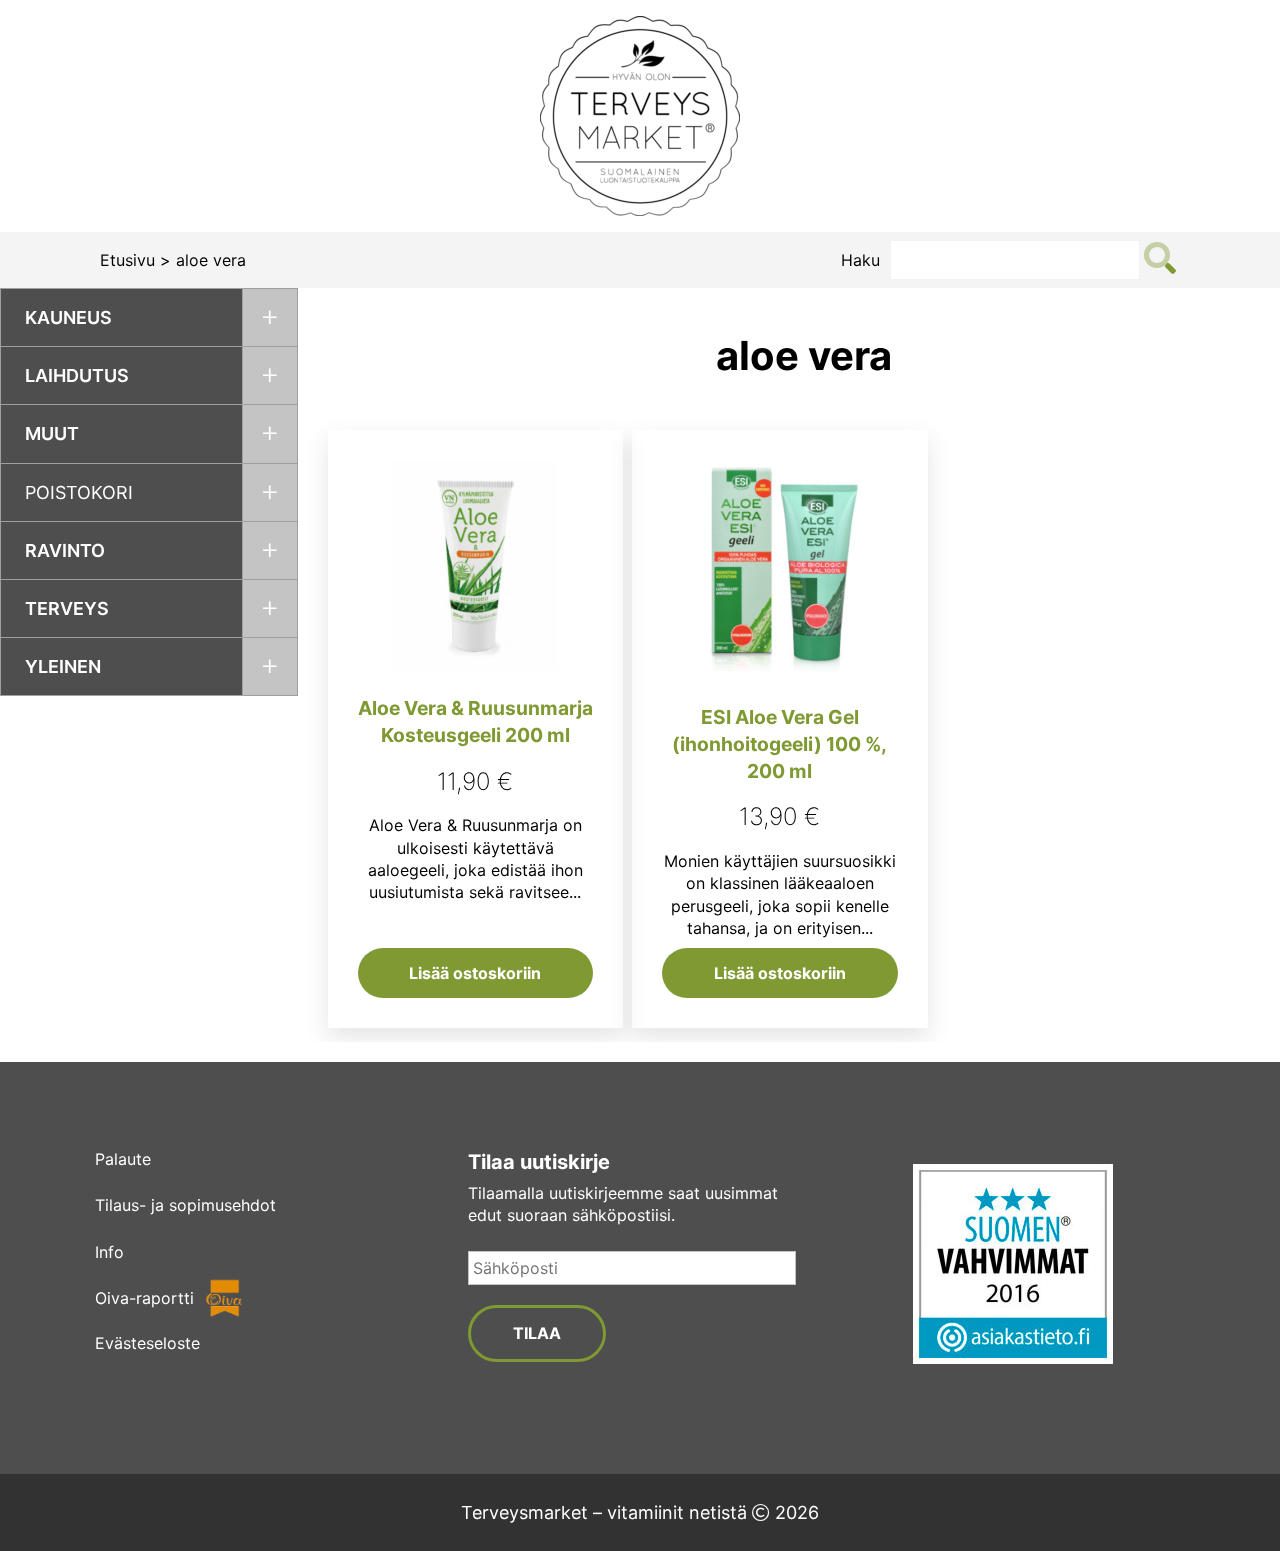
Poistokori (79, 492)
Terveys (67, 608)
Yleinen (63, 666)
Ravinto (65, 550)
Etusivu (127, 260)
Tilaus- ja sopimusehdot (185, 1205)
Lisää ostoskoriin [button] (475, 973)
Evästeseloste (147, 1343)
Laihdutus (77, 375)
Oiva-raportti (144, 1298)
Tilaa (537, 1333)
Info (109, 1252)
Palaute (123, 1159)
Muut (52, 433)
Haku (860, 260)
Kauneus (68, 317)
